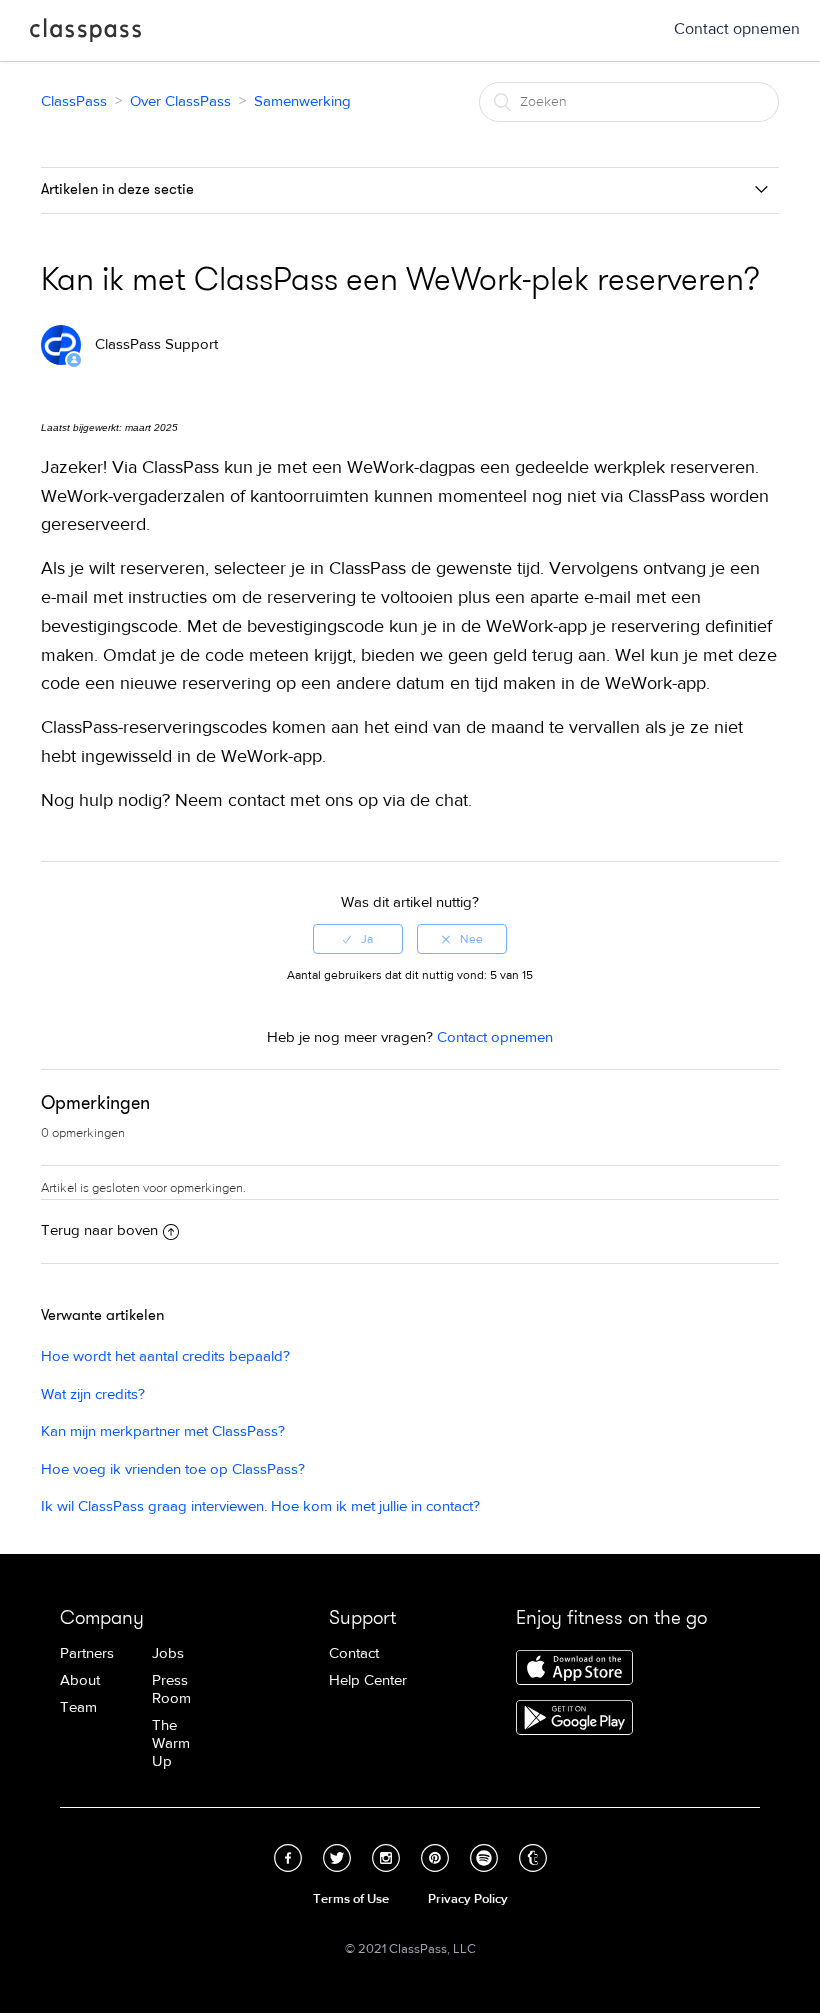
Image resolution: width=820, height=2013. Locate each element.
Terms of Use (351, 1899)
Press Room (171, 1689)
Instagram (386, 1858)
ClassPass (85, 34)
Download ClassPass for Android (574, 1719)
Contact (354, 1653)
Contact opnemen (737, 29)
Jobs (168, 1653)
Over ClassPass (180, 101)
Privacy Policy (468, 1899)
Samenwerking (302, 101)
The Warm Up (171, 1743)
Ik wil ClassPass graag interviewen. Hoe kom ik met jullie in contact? (260, 1506)
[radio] (358, 939)
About (80, 1680)
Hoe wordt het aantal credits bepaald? (165, 1356)
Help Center (368, 1680)
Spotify (484, 1858)
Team (78, 1707)
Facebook (288, 1858)
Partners (87, 1653)
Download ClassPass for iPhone (574, 1669)
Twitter (337, 1858)
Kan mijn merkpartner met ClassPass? (163, 1431)
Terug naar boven (99, 1230)
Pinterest (435, 1858)
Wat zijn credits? (93, 1394)
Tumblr (533, 1858)
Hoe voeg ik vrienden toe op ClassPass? (173, 1469)
